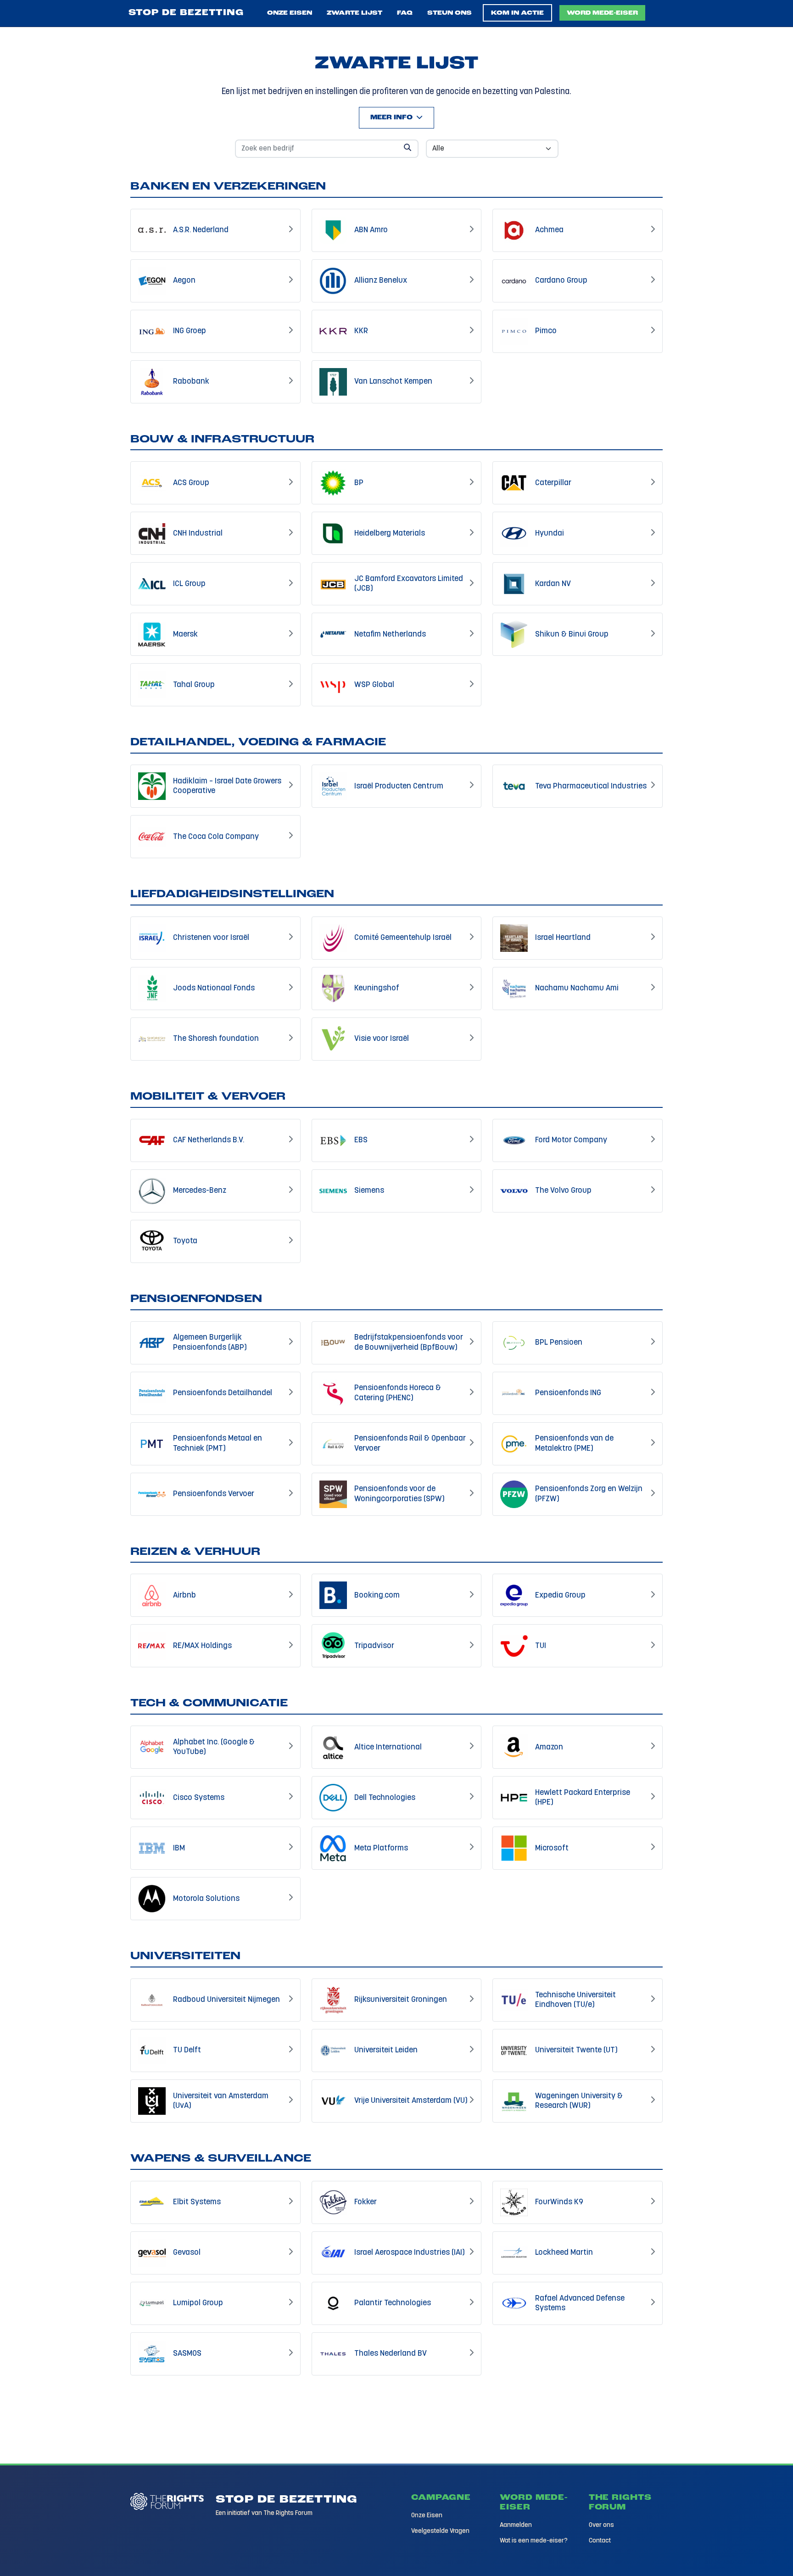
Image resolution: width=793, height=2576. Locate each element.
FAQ (405, 13)
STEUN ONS (450, 13)
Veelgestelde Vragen (440, 2531)
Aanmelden (516, 2525)
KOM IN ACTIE (517, 13)
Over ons (601, 2525)
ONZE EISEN (290, 13)
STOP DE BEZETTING (186, 13)
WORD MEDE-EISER (602, 13)
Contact (600, 2541)
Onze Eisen (427, 2516)
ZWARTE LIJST (355, 13)
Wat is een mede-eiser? (534, 2541)
